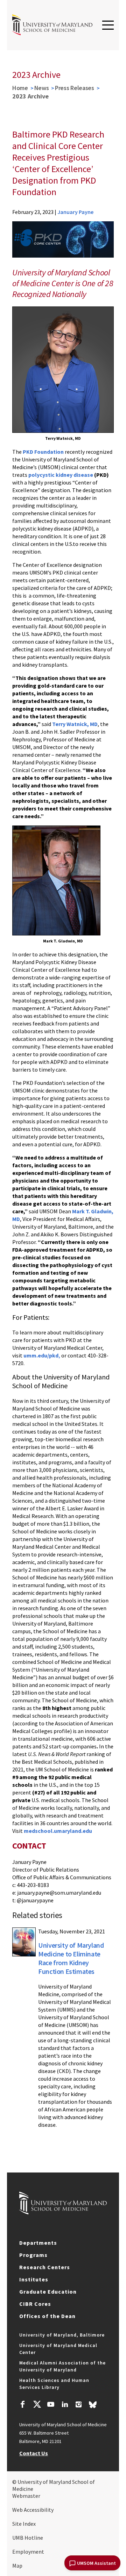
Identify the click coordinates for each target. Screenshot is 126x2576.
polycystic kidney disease (61, 475)
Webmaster (26, 2496)
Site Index (24, 2524)
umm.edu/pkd (41, 1355)
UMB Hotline (28, 2538)
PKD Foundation (43, 452)
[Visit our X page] (37, 2405)
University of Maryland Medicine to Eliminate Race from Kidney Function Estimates (71, 1958)
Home (20, 88)
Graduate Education (48, 2292)
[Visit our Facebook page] (23, 2405)
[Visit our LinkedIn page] (65, 2405)
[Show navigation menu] (108, 25)
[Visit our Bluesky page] (93, 2406)
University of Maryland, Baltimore (62, 2335)
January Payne (75, 212)
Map (17, 2566)
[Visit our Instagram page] (79, 2405)
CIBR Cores (35, 2304)
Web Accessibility (33, 2510)
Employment (28, 2552)
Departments (38, 2243)
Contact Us (34, 2453)
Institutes (34, 2279)
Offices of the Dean (47, 2316)
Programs (33, 2255)
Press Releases (75, 88)
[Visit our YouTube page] (51, 2405)
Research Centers (45, 2267)
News (42, 88)
